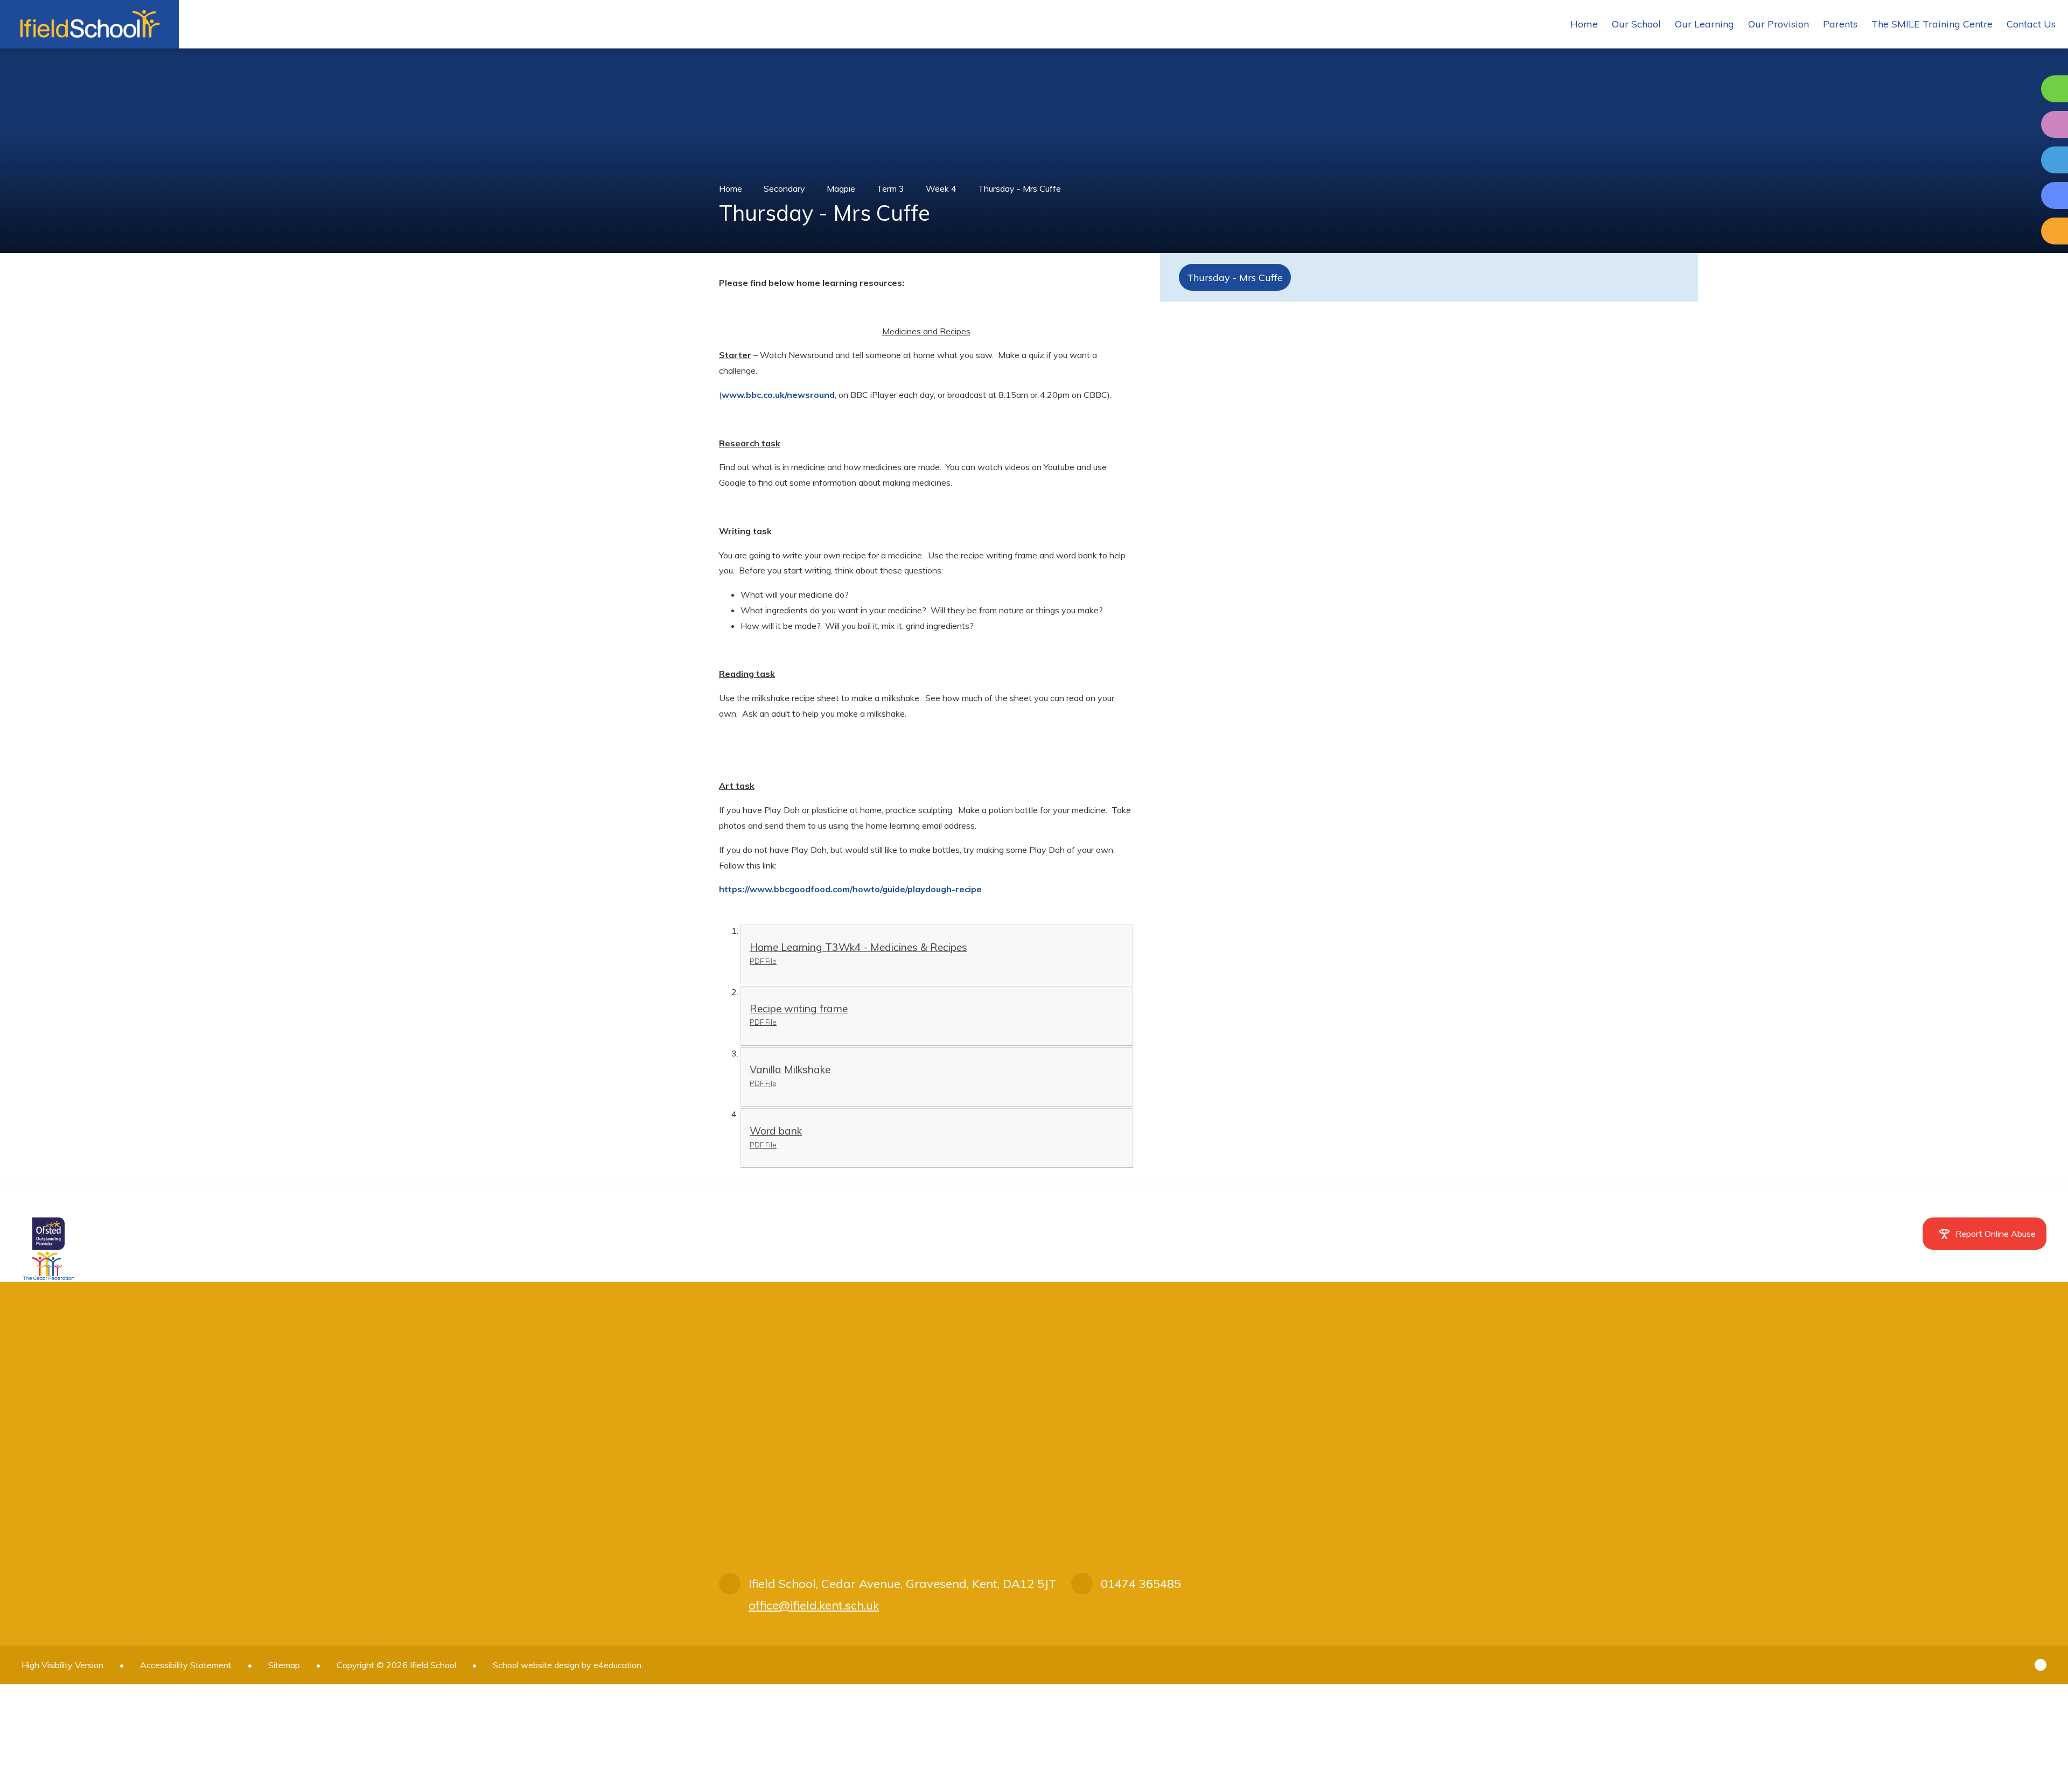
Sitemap (284, 1665)
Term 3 (890, 188)
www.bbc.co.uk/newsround (778, 395)
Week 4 (941, 188)
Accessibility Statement (186, 1665)
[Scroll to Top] (2041, 1665)
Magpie (841, 188)
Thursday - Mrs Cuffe (1019, 188)
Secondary (784, 188)
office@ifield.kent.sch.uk (814, 1605)
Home (731, 188)
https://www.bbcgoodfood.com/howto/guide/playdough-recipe (850, 889)
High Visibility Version (62, 1665)
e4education (617, 1665)
